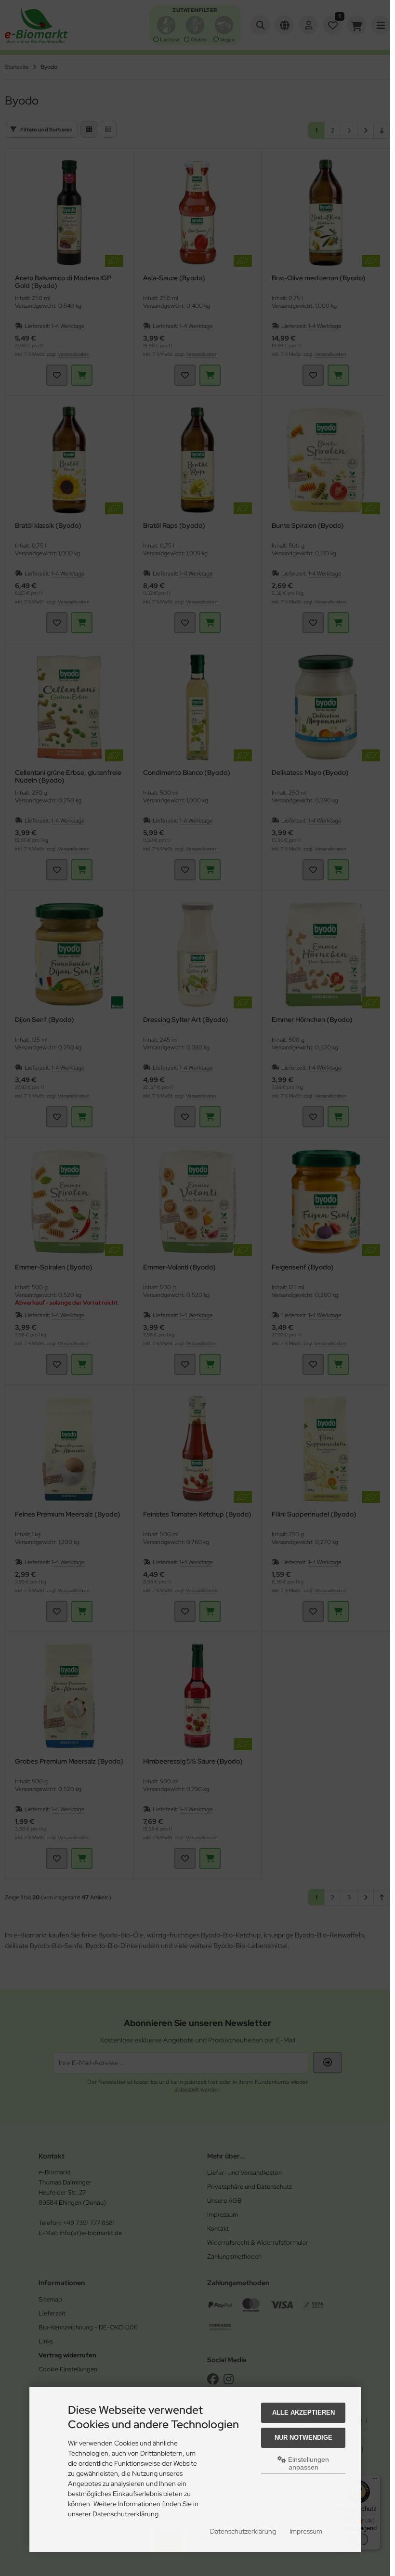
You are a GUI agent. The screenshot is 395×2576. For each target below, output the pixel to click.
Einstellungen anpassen (308, 2463)
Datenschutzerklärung (243, 2531)
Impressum (306, 2531)
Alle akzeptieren (303, 2413)
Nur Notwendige (303, 2438)
